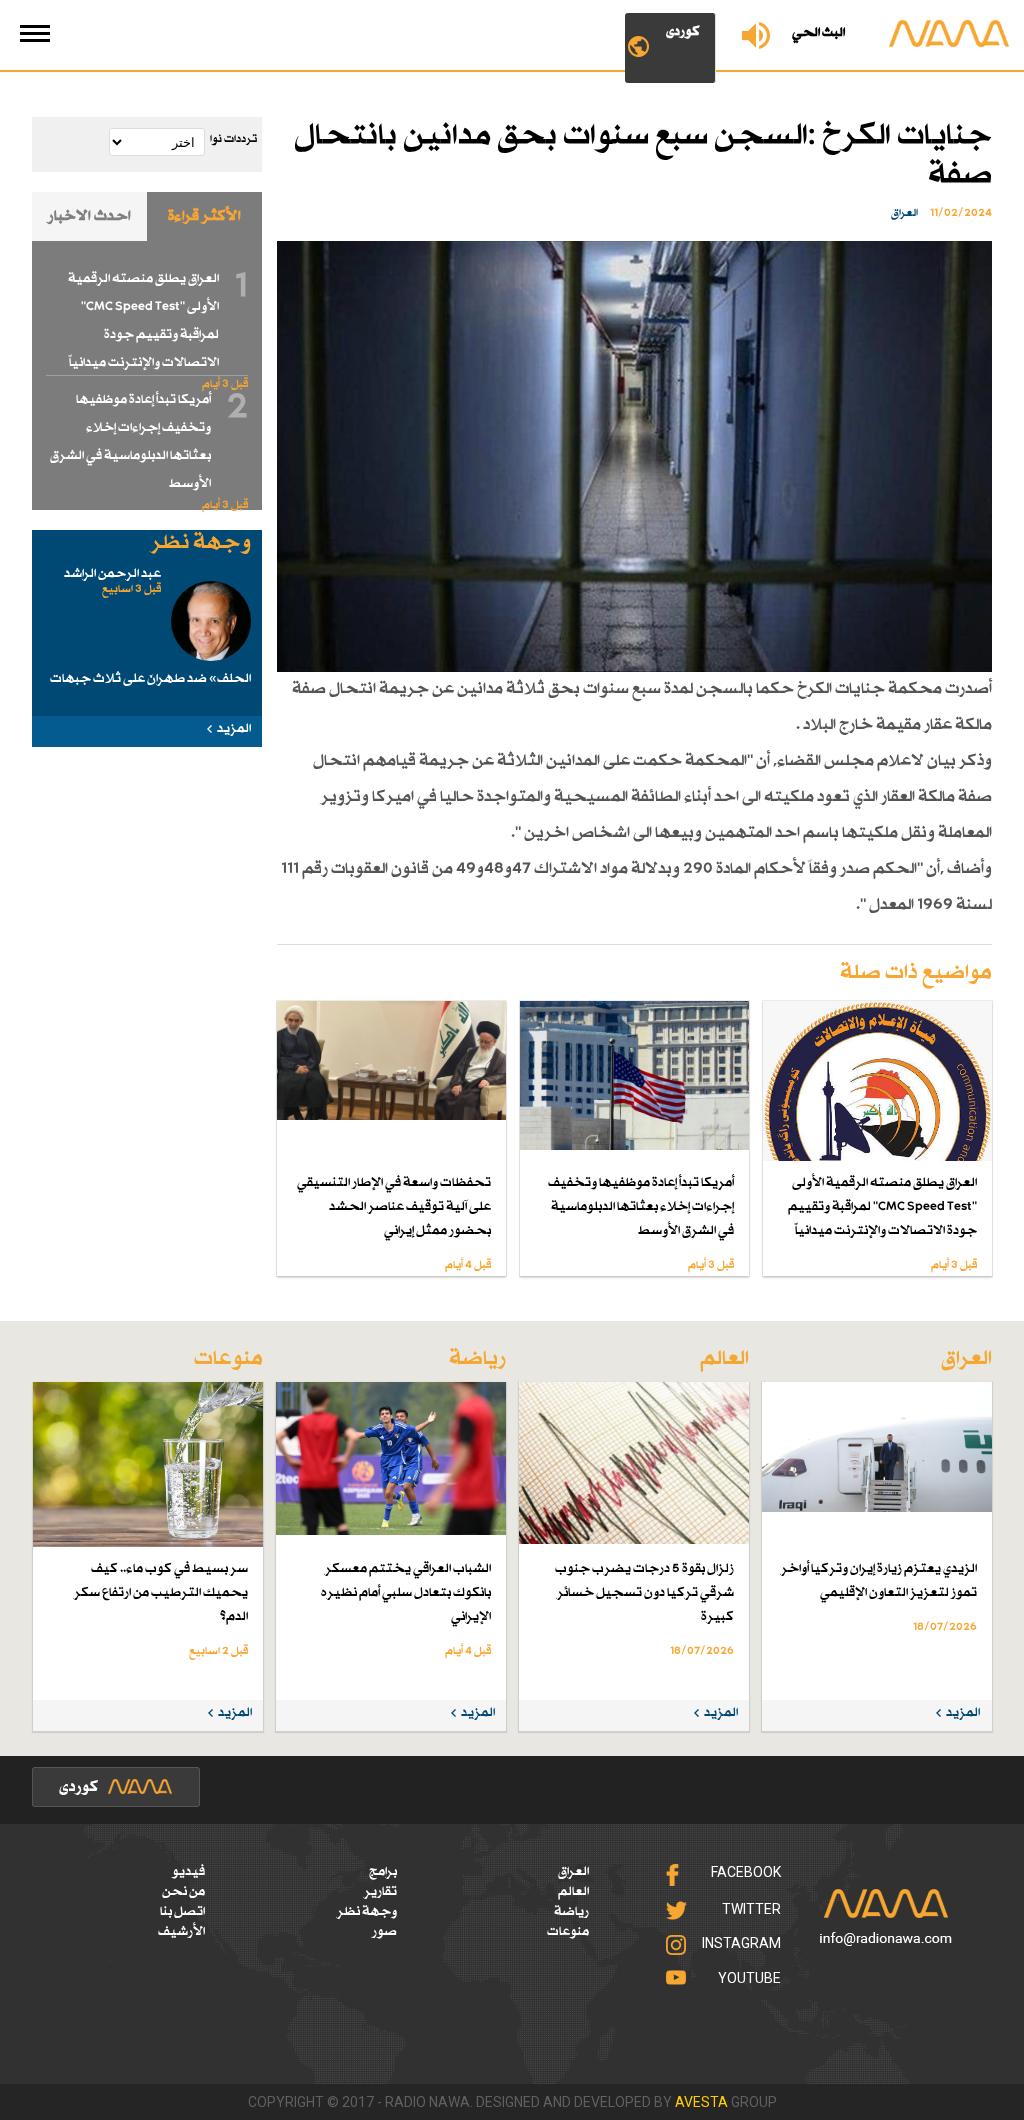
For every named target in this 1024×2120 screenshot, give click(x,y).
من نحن (183, 1892)
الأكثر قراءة (204, 216)
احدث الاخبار (89, 216)
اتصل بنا (182, 1912)
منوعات (568, 1932)
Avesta (701, 2102)
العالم (573, 1892)
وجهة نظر (367, 1912)
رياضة (571, 1912)
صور (384, 1932)
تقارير (380, 1892)
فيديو (188, 1872)
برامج (383, 1872)
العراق (573, 1872)
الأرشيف (181, 1932)
